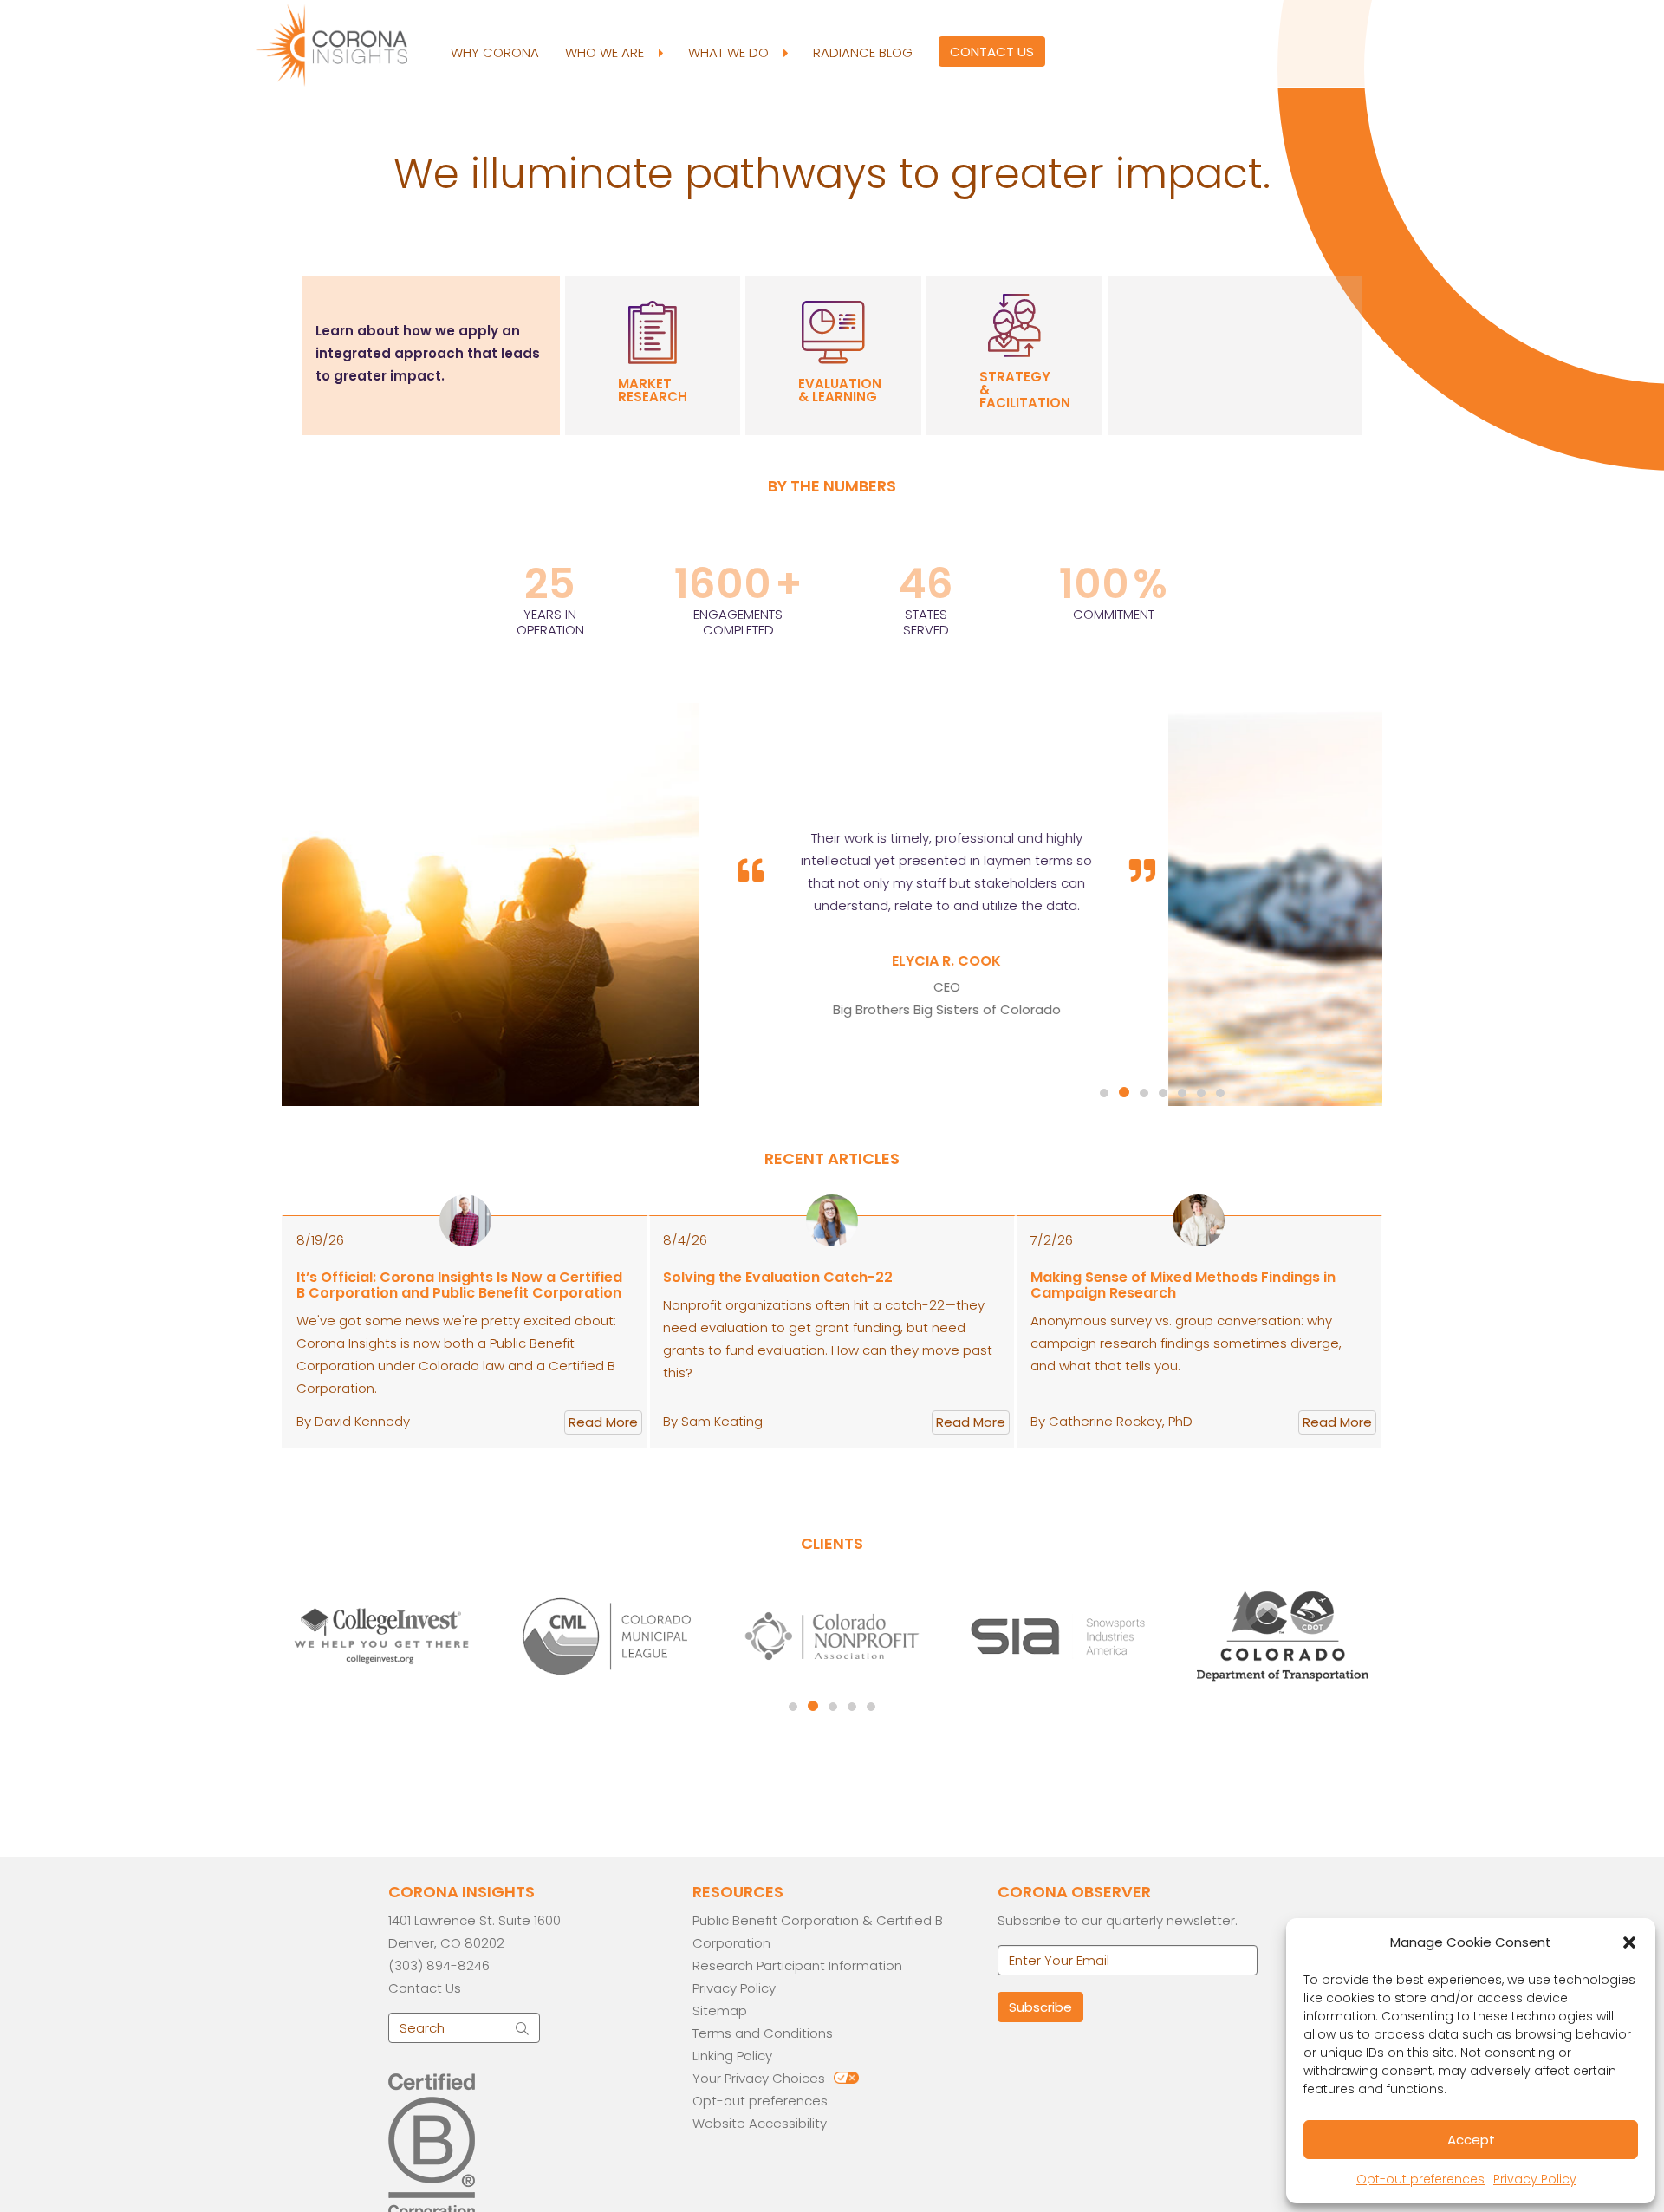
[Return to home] (347, 43)
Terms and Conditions (763, 2033)
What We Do (730, 52)
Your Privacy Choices (759, 2078)
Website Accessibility (760, 2123)
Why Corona (495, 52)
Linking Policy (732, 2056)
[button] (1629, 1942)
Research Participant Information (797, 1965)
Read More (603, 1422)
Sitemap (720, 2010)
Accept (1471, 2140)
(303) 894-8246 (439, 1965)
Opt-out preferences (1420, 2179)
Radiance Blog (863, 52)
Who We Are (606, 52)
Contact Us (992, 52)
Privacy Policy (1535, 2179)
